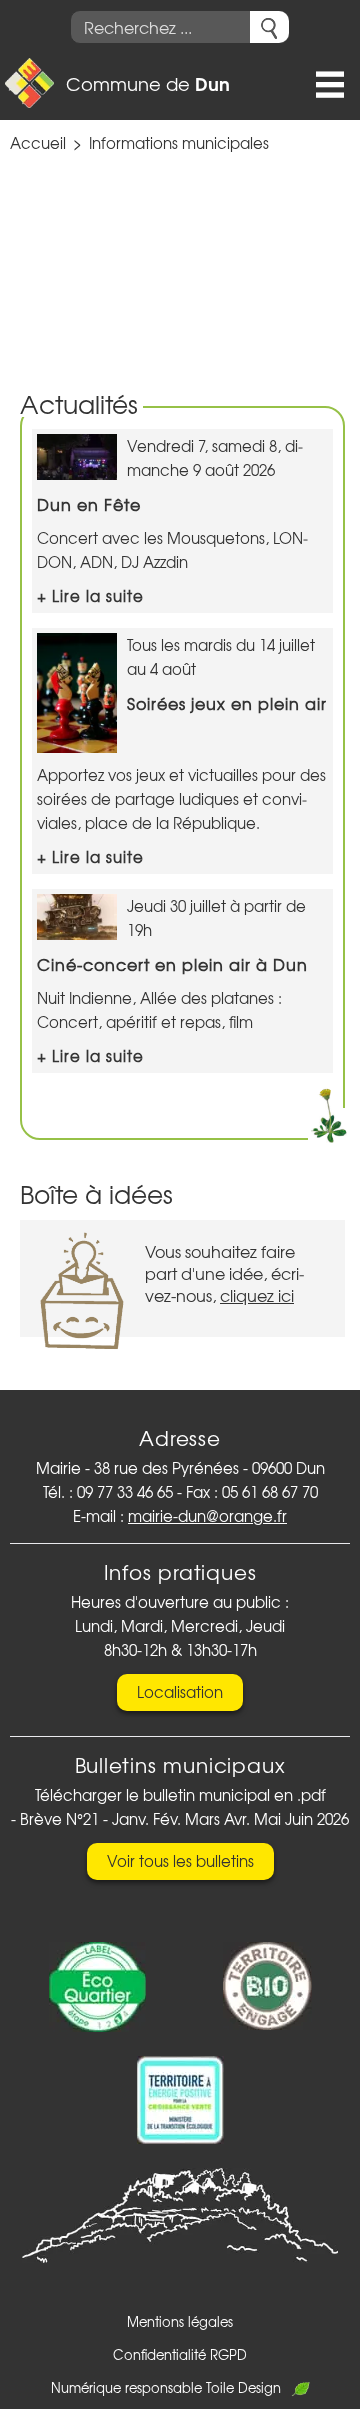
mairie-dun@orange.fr (207, 1516)
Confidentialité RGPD (180, 2354)
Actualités (79, 403)
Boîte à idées (96, 1193)
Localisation (180, 1692)
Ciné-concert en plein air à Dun (172, 964)
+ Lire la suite (90, 596)
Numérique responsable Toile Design (166, 2387)
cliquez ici (257, 1295)
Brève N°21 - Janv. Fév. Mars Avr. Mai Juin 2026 (184, 1819)
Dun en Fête (89, 504)
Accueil (38, 143)
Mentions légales (180, 2321)
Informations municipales (179, 143)
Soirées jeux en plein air (227, 703)
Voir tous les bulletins (180, 1861)
